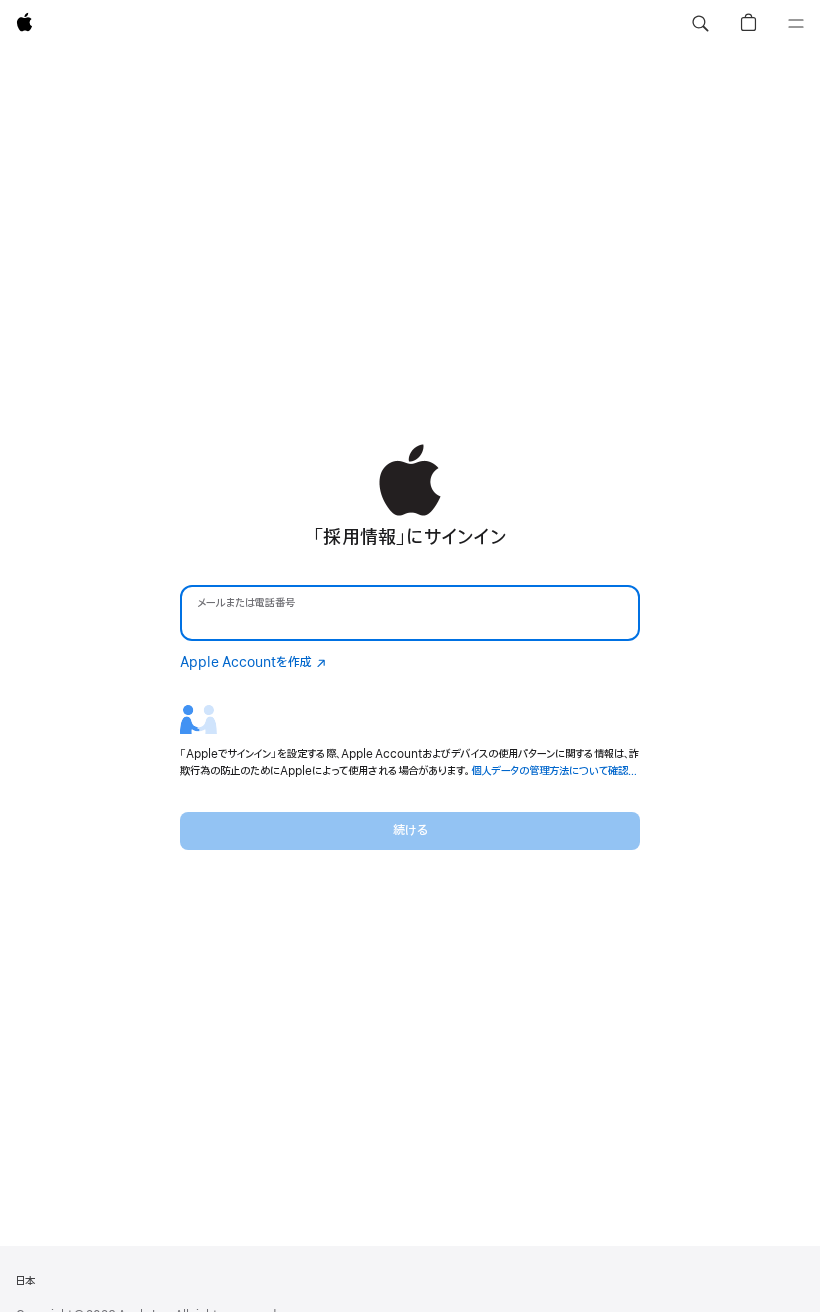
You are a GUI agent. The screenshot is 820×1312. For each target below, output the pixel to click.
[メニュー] (796, 24)
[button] (700, 24)
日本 (25, 1281)
